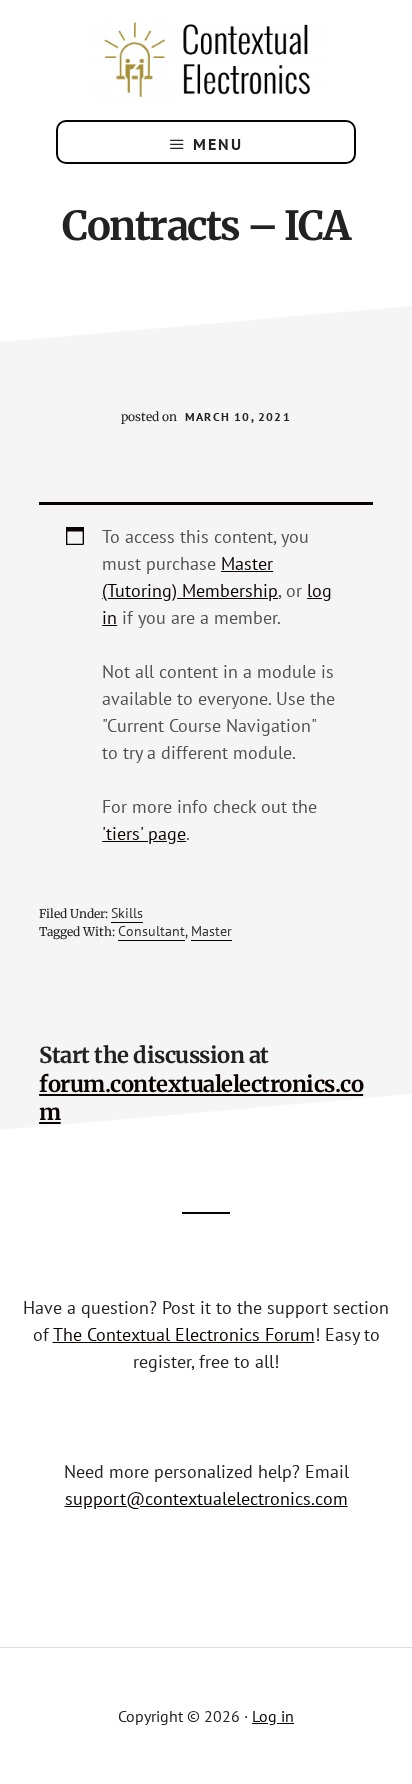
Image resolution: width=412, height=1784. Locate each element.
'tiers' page (144, 833)
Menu (218, 144)
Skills (127, 913)
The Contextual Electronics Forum (184, 1334)
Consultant (151, 931)
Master (211, 931)
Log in (273, 1716)
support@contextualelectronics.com (206, 1498)
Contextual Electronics (206, 60)
